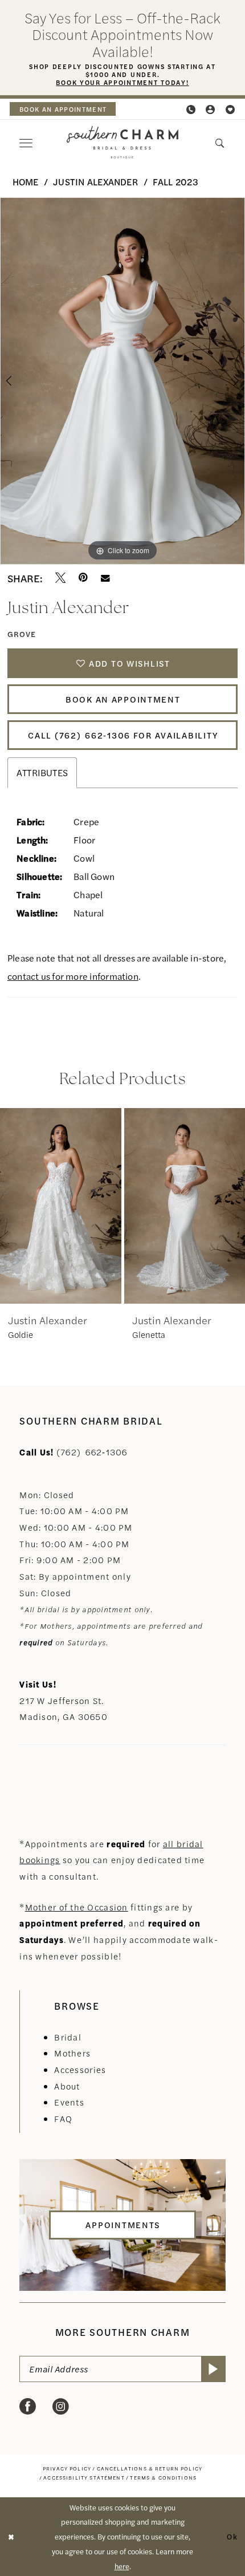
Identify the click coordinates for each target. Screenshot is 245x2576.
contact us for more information (73, 976)
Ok (232, 2536)
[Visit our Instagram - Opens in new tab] (61, 2407)
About (67, 2086)
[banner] (122, 142)
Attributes (42, 772)
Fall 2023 (175, 182)
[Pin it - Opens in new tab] (83, 578)
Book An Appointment (123, 699)
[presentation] (90, 1206)
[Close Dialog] (11, 2537)
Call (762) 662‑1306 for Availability (123, 735)
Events (69, 2102)
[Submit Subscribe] (213, 2369)
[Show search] (220, 143)
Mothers (72, 2053)
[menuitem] (63, 109)
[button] (211, 109)
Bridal (68, 2037)
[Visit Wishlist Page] (230, 109)
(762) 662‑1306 (92, 1452)
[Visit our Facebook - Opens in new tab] (28, 2407)
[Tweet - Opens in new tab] (60, 578)
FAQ (63, 2118)
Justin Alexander (95, 182)
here (122, 2566)
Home (26, 182)
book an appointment (63, 109)
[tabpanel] (122, 381)
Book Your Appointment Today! (122, 82)
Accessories (80, 2069)
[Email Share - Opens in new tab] (105, 578)
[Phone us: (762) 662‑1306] (191, 109)
